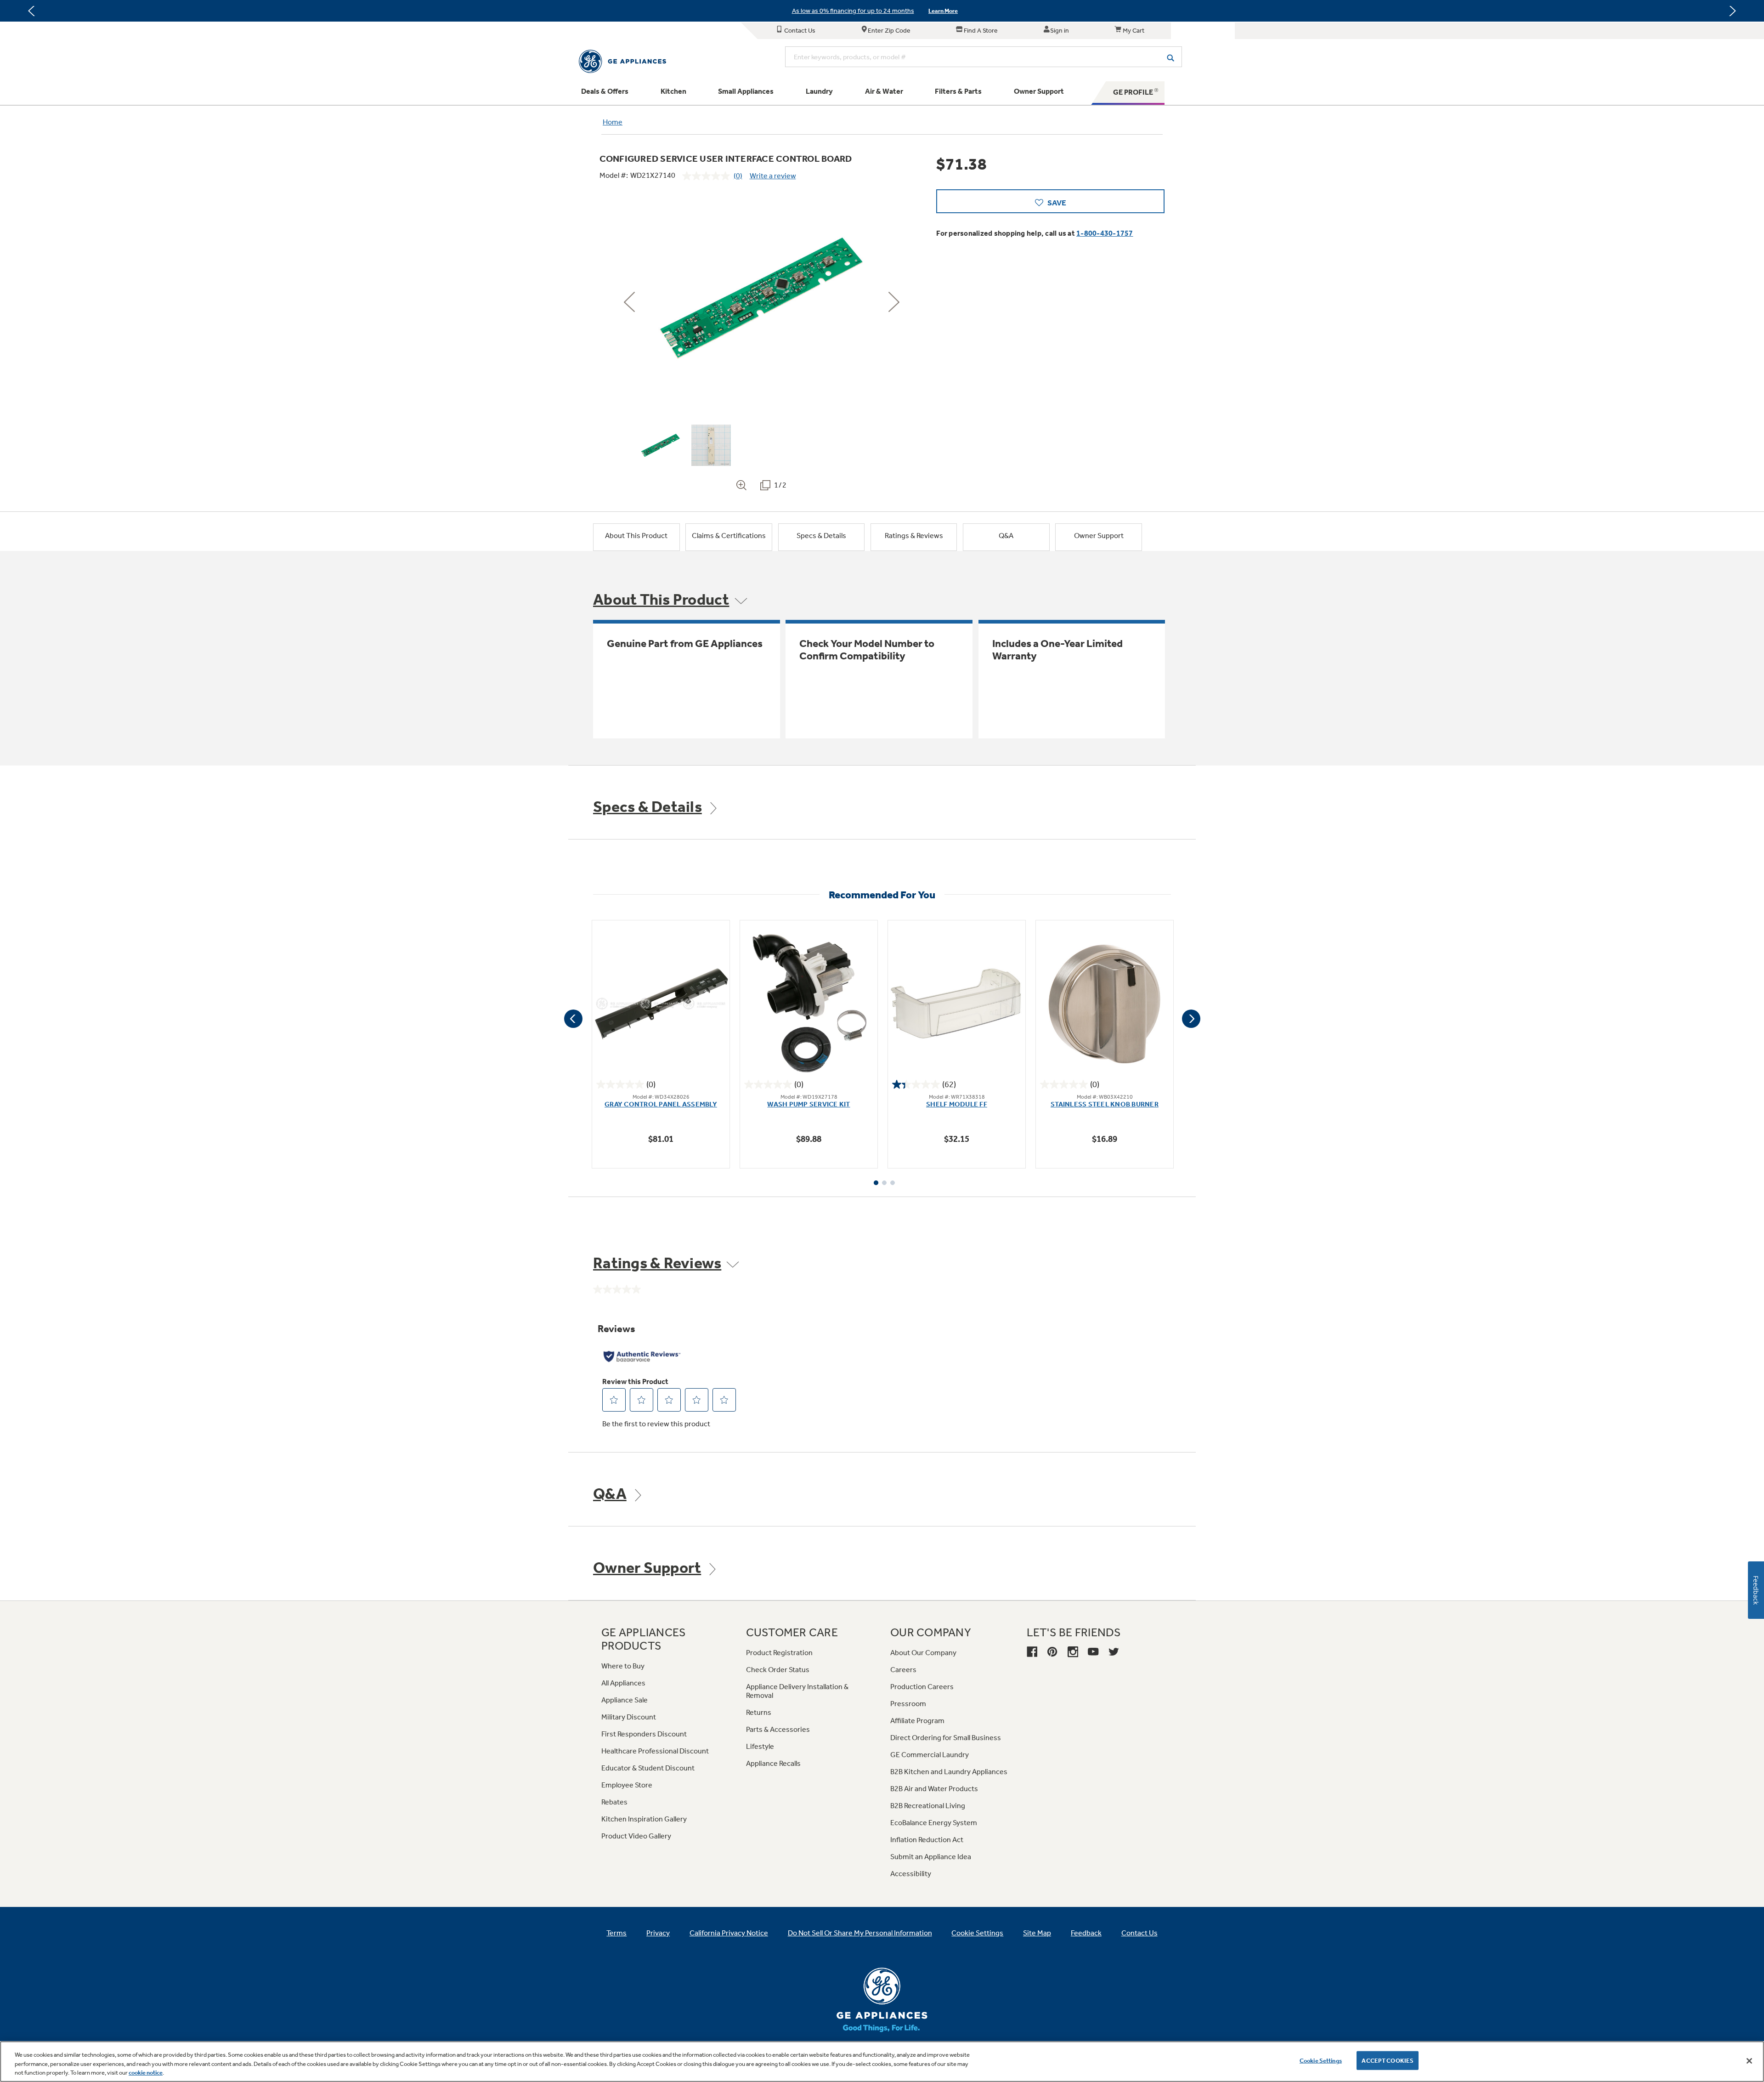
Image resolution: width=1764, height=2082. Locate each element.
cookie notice (146, 2073)
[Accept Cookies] (1749, 2061)
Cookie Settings (1321, 2060)
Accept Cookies (1388, 2060)
